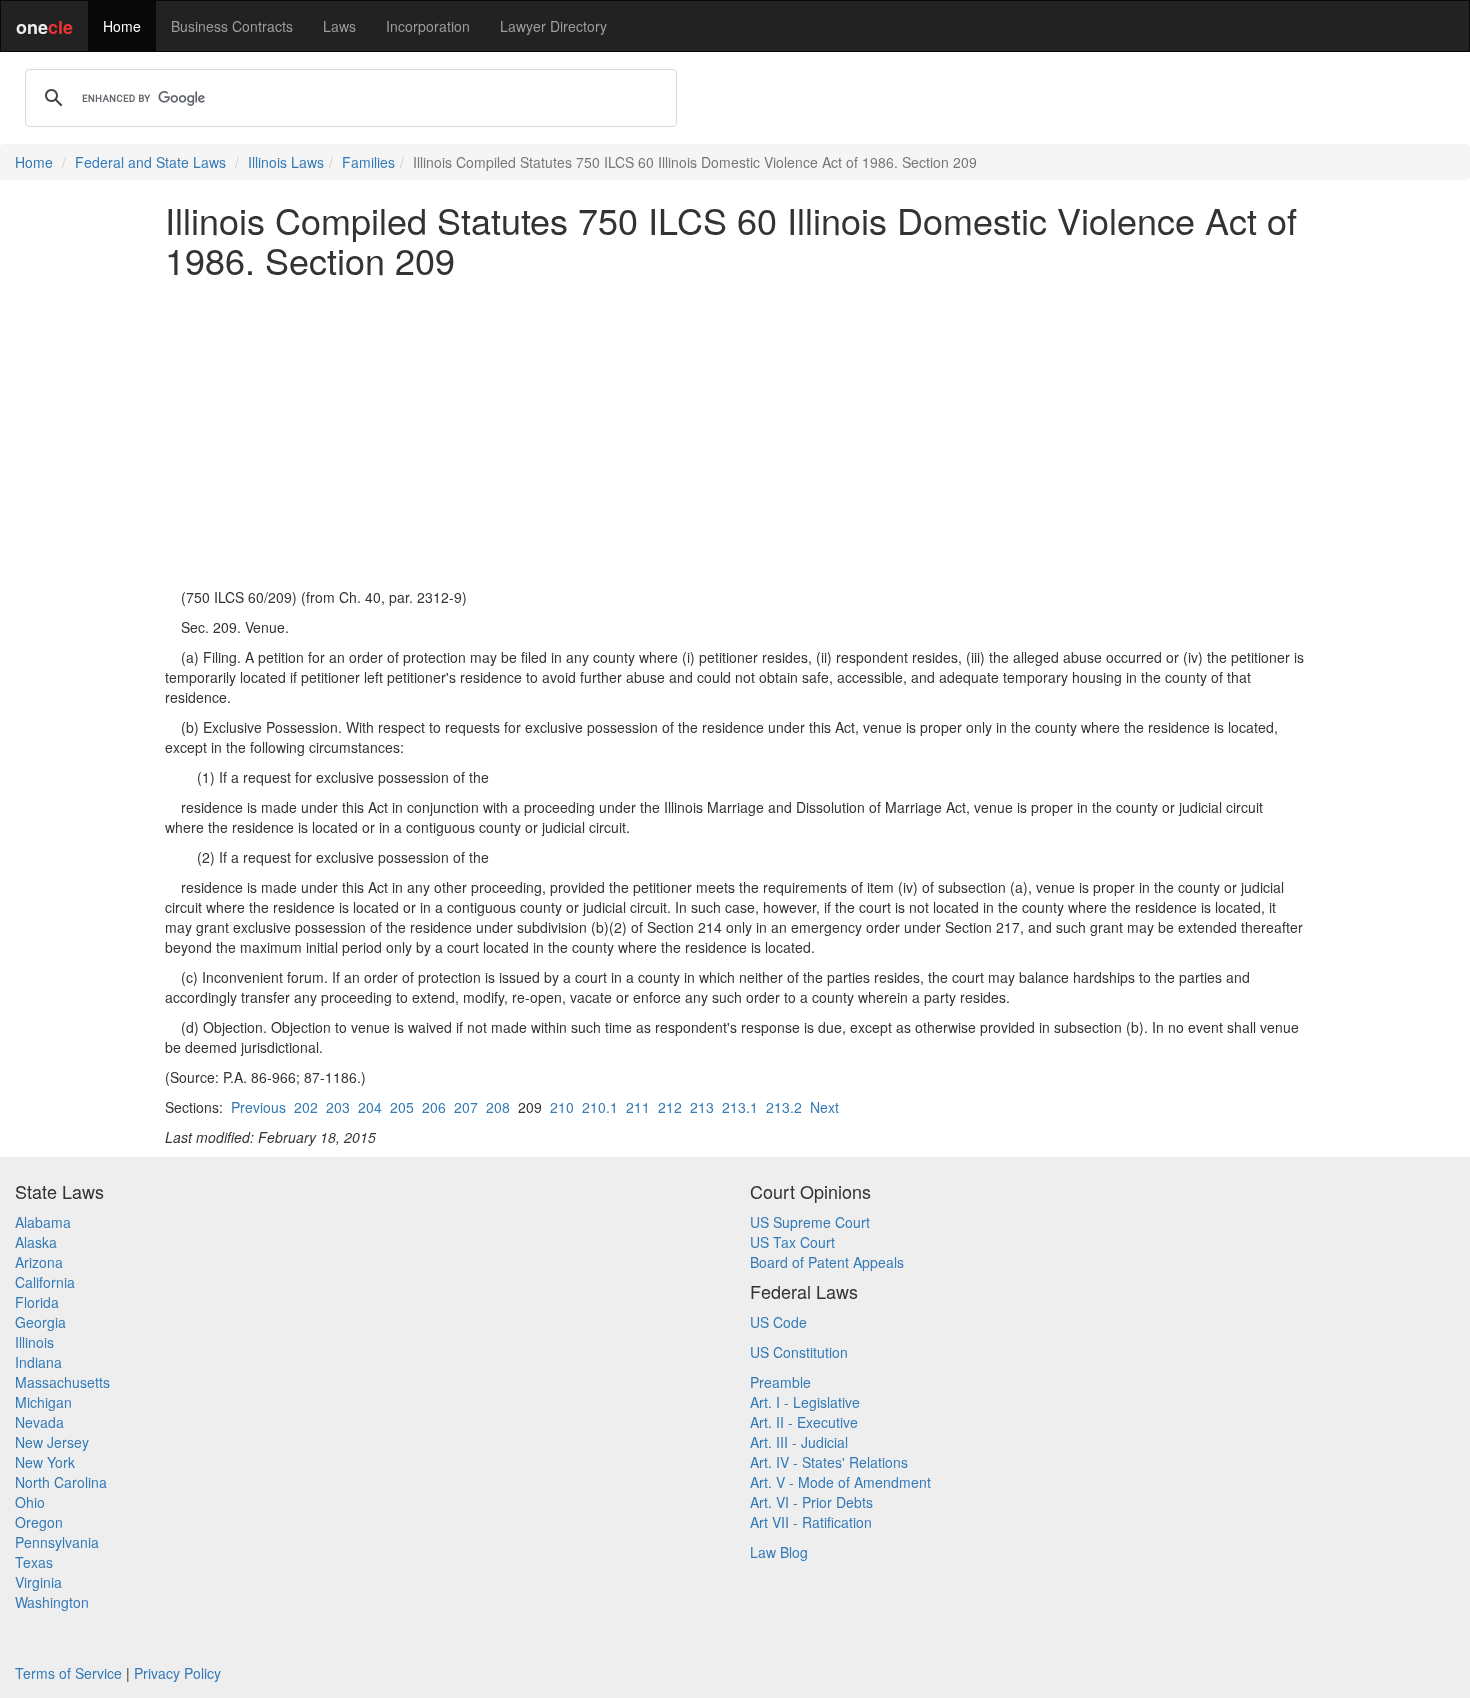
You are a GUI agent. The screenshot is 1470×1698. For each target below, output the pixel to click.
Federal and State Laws (150, 162)
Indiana (38, 1362)
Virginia (38, 1582)
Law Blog (779, 1552)
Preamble (780, 1382)
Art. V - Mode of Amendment (840, 1482)
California (45, 1282)
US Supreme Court (810, 1222)
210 (562, 1107)
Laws (339, 26)
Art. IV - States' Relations (829, 1462)
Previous (258, 1107)
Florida (37, 1302)
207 (466, 1107)
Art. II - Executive (804, 1422)
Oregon (39, 1522)
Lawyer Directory (553, 26)
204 (370, 1107)
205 (402, 1107)
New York (45, 1462)
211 (638, 1107)
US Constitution (799, 1352)
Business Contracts (232, 26)
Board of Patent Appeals (827, 1262)
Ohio (30, 1502)
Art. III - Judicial (799, 1442)
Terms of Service (68, 1673)
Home (122, 26)
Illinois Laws (286, 162)
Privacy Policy (177, 1673)
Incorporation (428, 26)
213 (702, 1107)
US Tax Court (792, 1242)
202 (306, 1107)
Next (824, 1107)
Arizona (39, 1262)
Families (368, 162)
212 (670, 1107)
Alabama (43, 1222)
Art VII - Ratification (811, 1522)
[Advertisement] (735, 433)
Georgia (40, 1322)
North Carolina (61, 1482)
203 (338, 1107)
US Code (778, 1322)
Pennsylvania (57, 1542)
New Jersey (52, 1442)
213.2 (784, 1107)
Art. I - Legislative (805, 1402)
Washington (52, 1602)
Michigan (43, 1402)
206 (434, 1107)
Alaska (36, 1242)
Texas (34, 1562)
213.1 (740, 1107)
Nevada (39, 1422)
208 (498, 1107)
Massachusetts (62, 1382)
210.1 (600, 1107)
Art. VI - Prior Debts (811, 1502)
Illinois (34, 1342)
